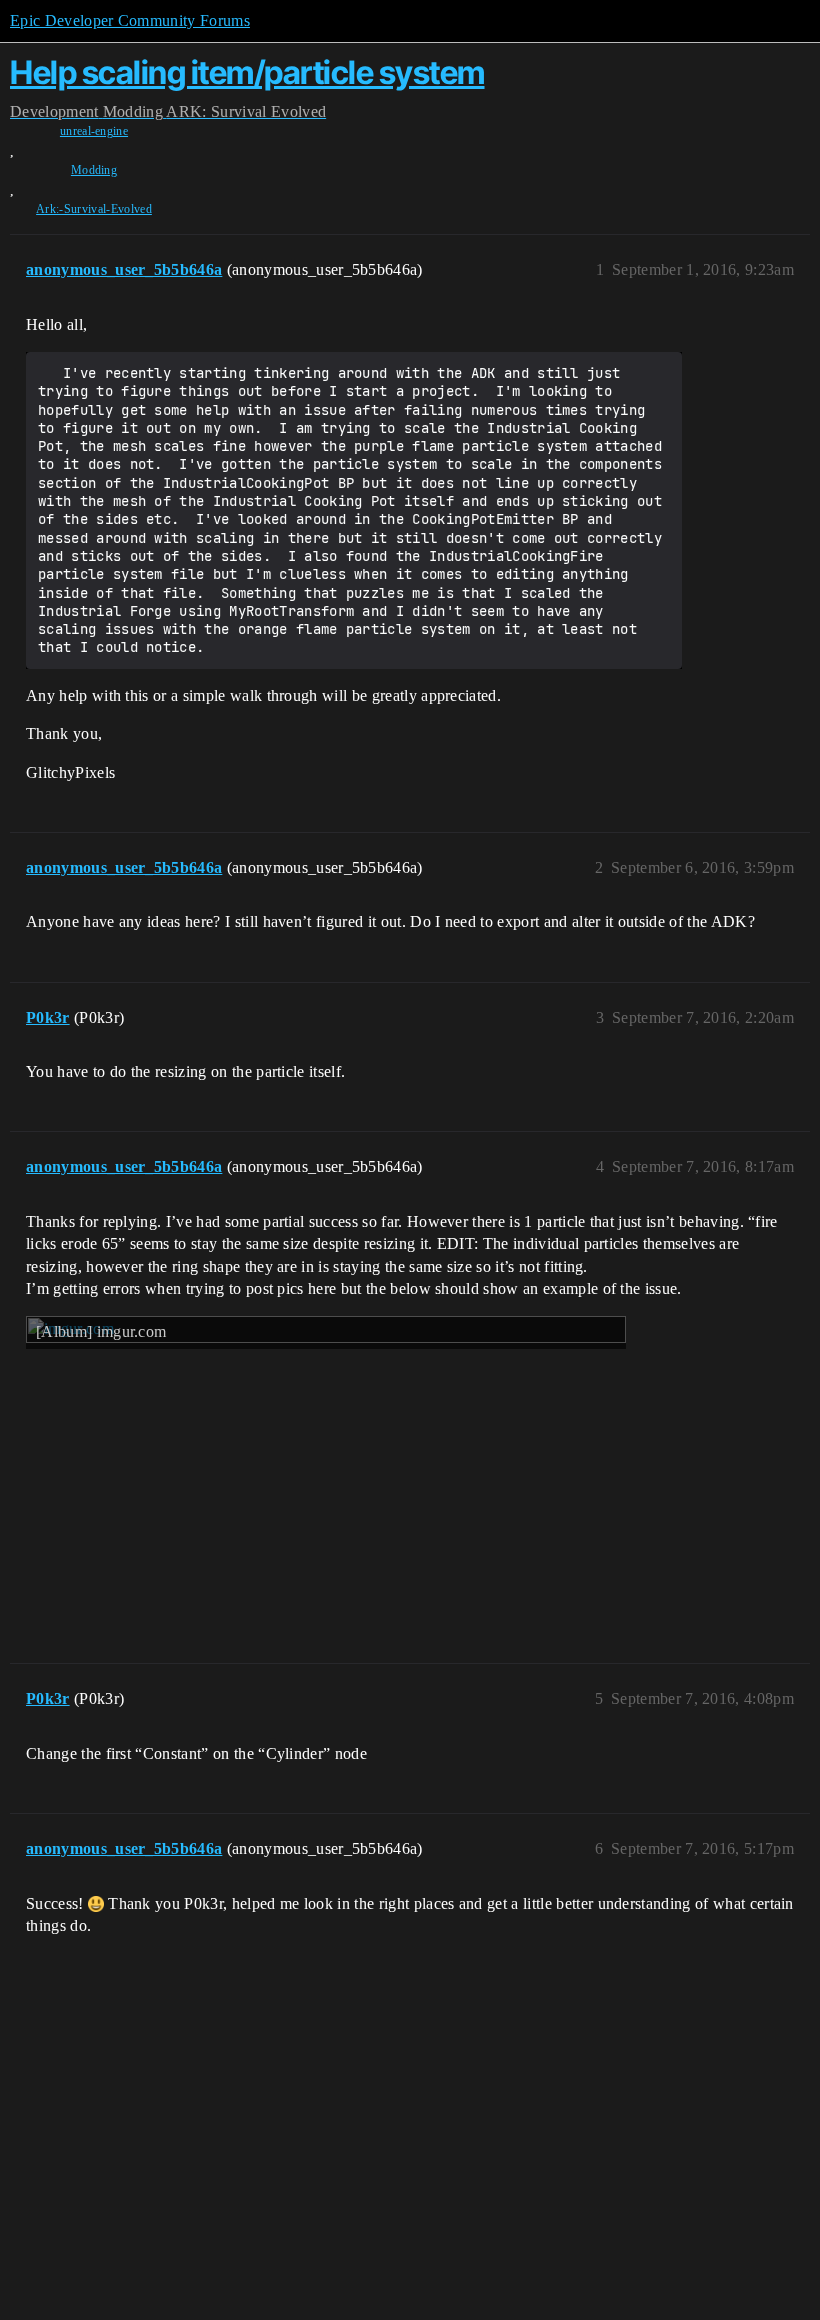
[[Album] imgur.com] (326, 1472)
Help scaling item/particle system (247, 72)
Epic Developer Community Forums (130, 20)
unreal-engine (94, 131)
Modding (94, 170)
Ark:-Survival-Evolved (94, 209)
